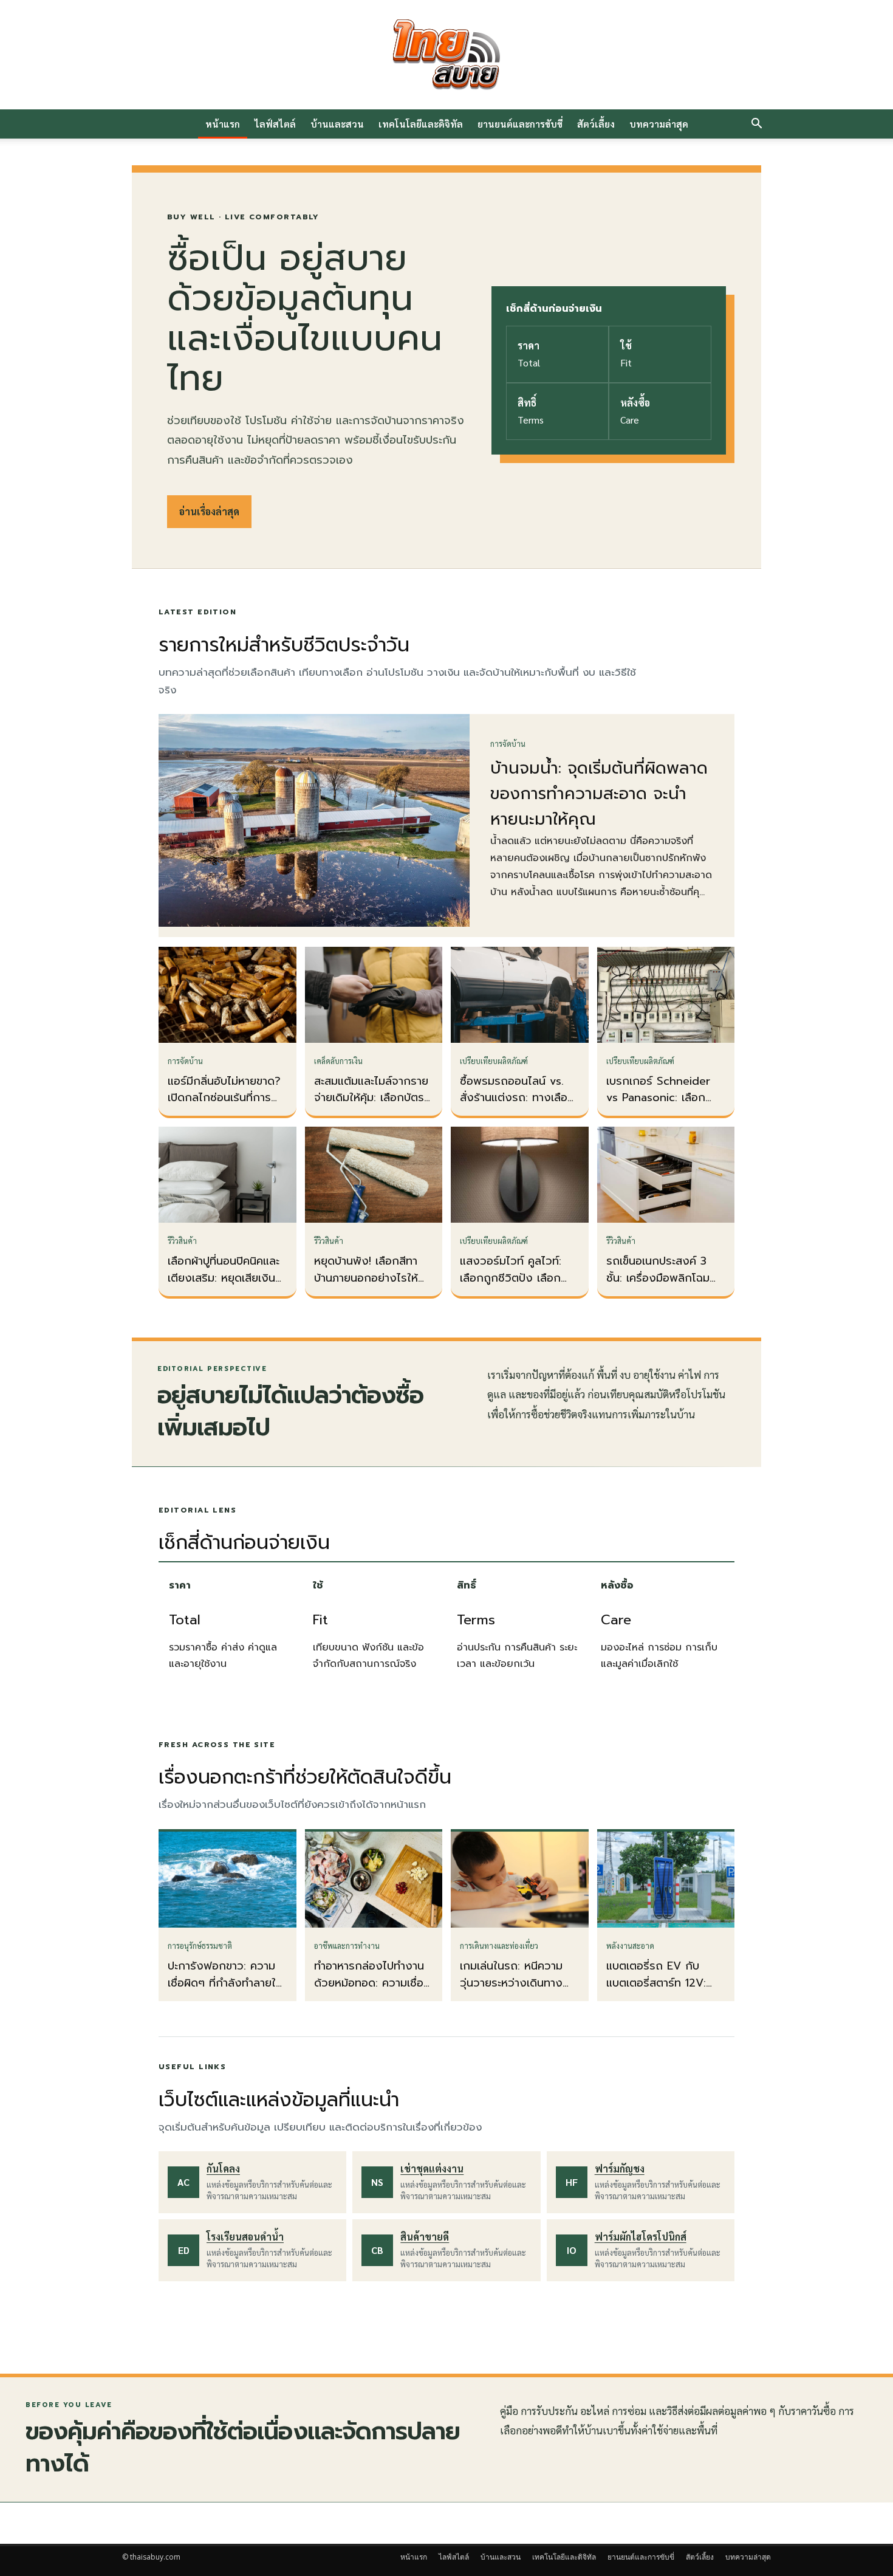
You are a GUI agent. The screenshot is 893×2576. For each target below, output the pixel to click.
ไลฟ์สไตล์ (275, 124)
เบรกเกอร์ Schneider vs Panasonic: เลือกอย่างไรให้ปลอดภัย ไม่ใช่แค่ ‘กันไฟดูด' (663, 1107)
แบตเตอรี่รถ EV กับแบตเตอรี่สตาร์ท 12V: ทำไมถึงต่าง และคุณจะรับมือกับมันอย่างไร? (659, 1991)
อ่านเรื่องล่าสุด (209, 511)
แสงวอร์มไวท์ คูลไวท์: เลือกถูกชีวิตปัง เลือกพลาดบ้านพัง (511, 1278)
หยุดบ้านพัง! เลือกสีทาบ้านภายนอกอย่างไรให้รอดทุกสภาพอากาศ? (366, 1278)
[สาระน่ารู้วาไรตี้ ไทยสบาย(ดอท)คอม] (446, 55)
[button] (756, 125)
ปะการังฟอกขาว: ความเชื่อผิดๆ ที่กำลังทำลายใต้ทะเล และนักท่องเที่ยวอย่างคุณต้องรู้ (225, 1991)
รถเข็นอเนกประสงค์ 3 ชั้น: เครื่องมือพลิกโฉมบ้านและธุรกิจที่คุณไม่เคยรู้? (662, 1286)
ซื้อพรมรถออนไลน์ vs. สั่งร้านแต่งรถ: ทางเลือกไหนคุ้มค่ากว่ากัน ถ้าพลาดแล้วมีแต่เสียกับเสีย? (519, 1107)
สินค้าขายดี (425, 2237)
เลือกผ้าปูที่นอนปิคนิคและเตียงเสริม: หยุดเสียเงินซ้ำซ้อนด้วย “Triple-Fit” (227, 1278)
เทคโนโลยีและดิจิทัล (421, 124)
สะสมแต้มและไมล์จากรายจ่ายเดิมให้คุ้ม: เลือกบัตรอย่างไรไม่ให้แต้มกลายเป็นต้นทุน (371, 1107)
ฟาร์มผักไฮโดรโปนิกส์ (641, 2237)
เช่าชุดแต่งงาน (432, 2169)
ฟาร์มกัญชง (620, 2169)
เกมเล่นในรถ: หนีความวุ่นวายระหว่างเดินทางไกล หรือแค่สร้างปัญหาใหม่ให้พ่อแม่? (514, 1991)
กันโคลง (223, 2169)
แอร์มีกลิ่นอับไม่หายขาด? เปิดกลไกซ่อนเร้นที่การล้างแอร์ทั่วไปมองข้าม (224, 1098)
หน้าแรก (223, 124)
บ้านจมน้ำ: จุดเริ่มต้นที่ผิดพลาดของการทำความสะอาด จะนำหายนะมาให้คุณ (599, 794)
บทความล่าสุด (659, 124)
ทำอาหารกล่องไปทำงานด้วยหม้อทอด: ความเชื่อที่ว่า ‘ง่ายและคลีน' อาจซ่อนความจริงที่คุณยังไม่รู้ (374, 1991)
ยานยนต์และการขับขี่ (520, 124)
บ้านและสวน (337, 124)
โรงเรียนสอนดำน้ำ (245, 2237)
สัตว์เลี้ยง (596, 124)
